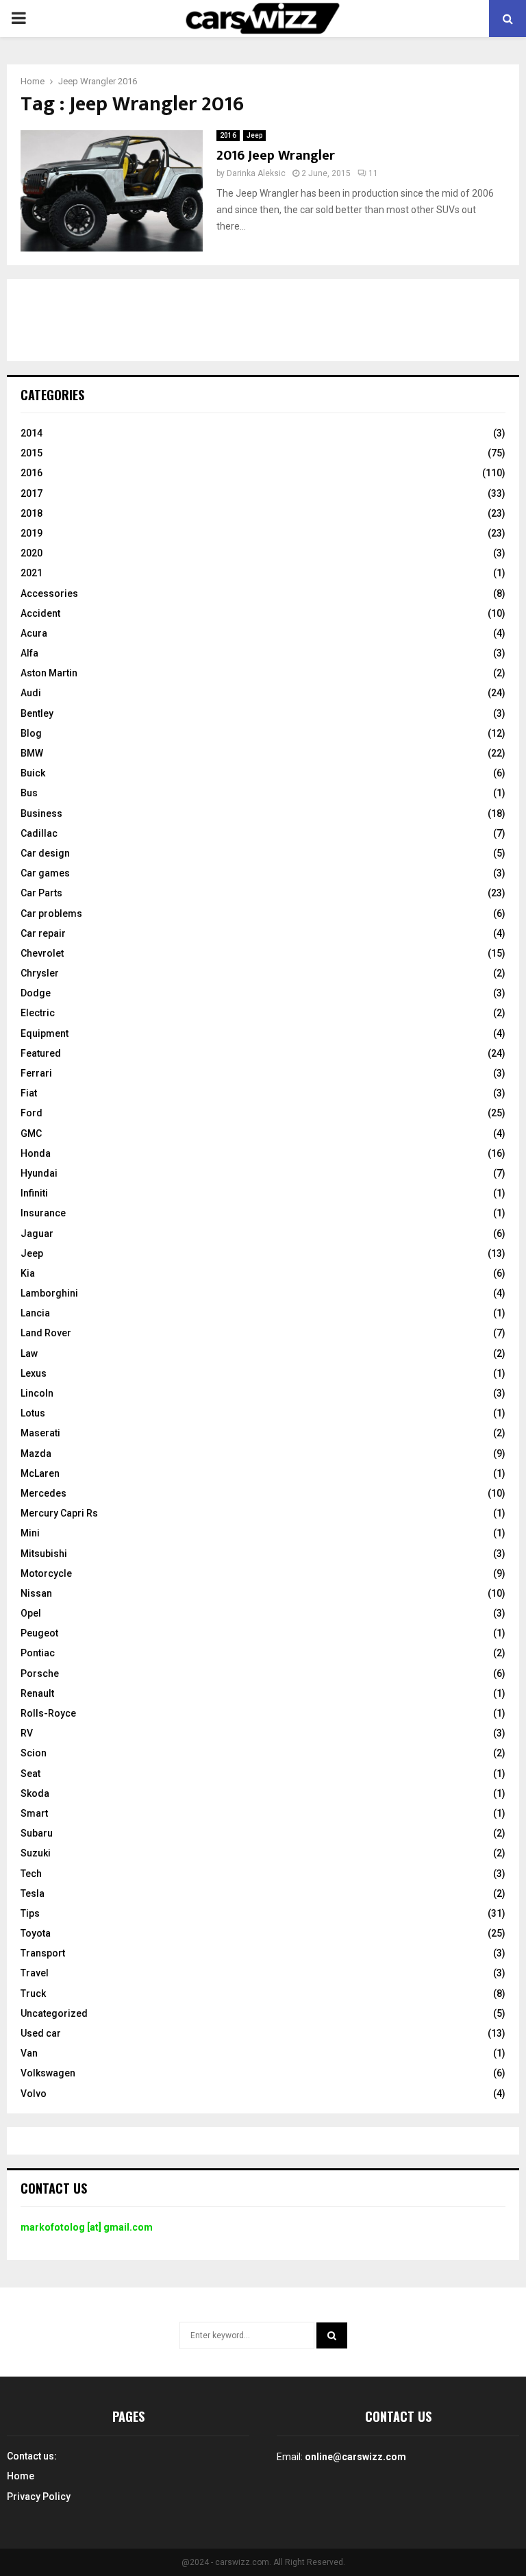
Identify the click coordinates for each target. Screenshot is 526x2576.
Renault (37, 1693)
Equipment (45, 1033)
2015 (32, 453)
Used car (41, 2033)
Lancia (35, 1313)
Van (29, 2053)
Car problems (51, 913)
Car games (45, 873)
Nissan (36, 1593)
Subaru (37, 1833)
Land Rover (46, 1333)
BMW (32, 753)
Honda (36, 1153)
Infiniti (34, 1193)
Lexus (34, 1373)
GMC (31, 1133)
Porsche (40, 1673)
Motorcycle (46, 1573)
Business (41, 813)
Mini (30, 1533)
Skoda (35, 1793)
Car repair (43, 933)
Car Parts (41, 893)
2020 (32, 553)
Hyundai (39, 1173)
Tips (30, 1913)
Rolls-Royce (48, 1713)
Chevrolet (42, 953)
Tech (31, 1874)
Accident (40, 613)
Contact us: (32, 2456)
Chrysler (40, 973)
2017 (32, 493)
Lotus (33, 1413)
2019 (32, 533)
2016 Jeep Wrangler (276, 156)
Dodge (36, 993)
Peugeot (39, 1633)
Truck (33, 1994)
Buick (33, 773)
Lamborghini (49, 1293)
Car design (45, 853)
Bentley (37, 713)
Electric (38, 1013)
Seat (30, 1774)
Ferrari (36, 1073)
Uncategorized (54, 2013)
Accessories (49, 593)
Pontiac (38, 1653)
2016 (228, 135)
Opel (31, 1613)
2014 (32, 433)
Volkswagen (48, 2073)
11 (373, 173)
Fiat (29, 1093)
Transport (43, 1953)
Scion (34, 1753)
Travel (35, 1973)
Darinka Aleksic (256, 173)
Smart (34, 1813)
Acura (34, 633)
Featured (41, 1053)
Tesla (33, 1893)
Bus (29, 793)
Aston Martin (49, 673)
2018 (32, 513)
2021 (32, 573)
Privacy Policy (39, 2497)
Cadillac (39, 833)
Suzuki (36, 1853)
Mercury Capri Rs (59, 1513)
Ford (32, 1113)
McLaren (40, 1473)
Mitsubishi (44, 1554)
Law (29, 1353)
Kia (28, 1273)
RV (27, 1733)
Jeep (254, 135)
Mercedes (43, 1493)
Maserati (40, 1433)
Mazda (36, 1453)
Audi (31, 693)
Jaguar (37, 1234)
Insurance (43, 1213)
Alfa (29, 653)
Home (21, 2476)
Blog (31, 733)
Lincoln (37, 1393)
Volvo (34, 2094)
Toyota (36, 1933)
